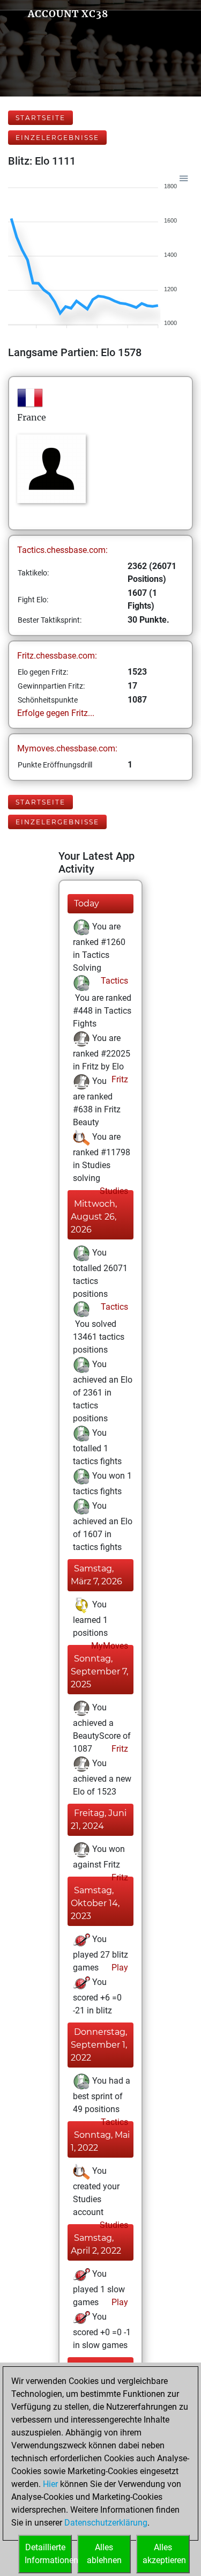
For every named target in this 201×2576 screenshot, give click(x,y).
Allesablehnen (104, 2554)
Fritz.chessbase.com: (57, 656)
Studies (113, 1191)
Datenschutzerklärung (106, 2523)
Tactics (113, 981)
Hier (50, 2484)
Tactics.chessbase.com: (62, 550)
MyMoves (109, 1646)
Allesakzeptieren (164, 2554)
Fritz (119, 1079)
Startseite (40, 118)
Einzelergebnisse (57, 138)
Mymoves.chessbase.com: (67, 748)
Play (119, 1968)
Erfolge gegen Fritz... (56, 713)
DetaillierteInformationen (48, 2554)
